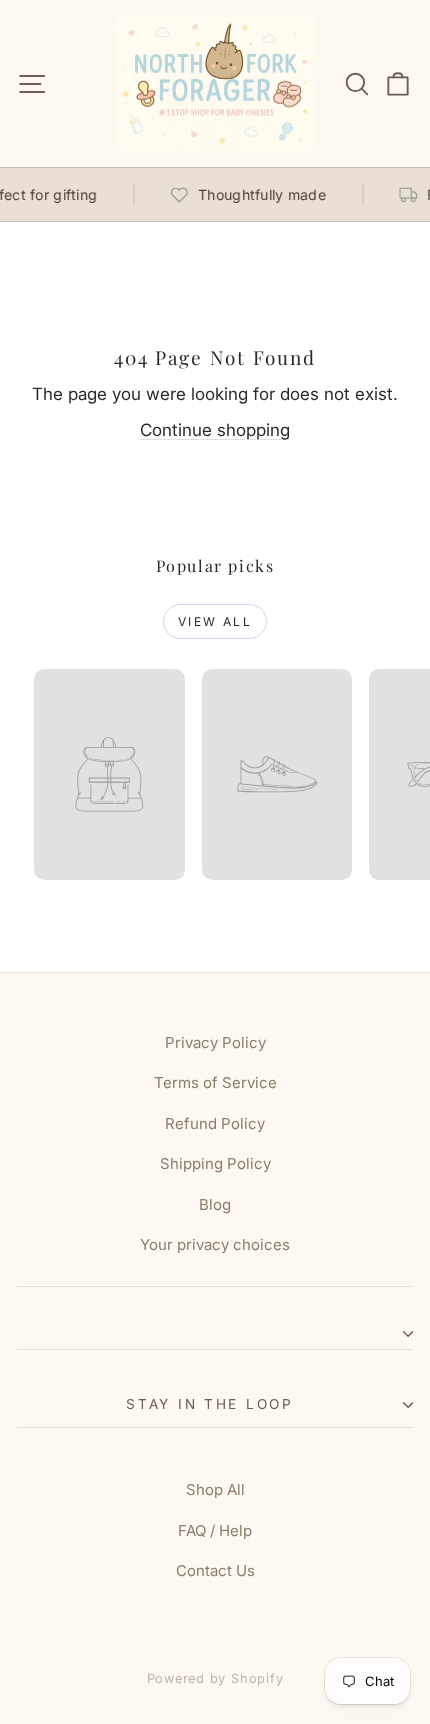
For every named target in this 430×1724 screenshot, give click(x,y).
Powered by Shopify (215, 1678)
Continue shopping (215, 430)
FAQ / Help (215, 1530)
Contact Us (215, 1570)
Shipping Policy (215, 1163)
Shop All (215, 1489)
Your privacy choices (215, 1244)
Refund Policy (215, 1123)
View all (215, 621)
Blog (215, 1204)
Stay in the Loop (210, 1404)
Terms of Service (215, 1082)
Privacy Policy (215, 1042)
